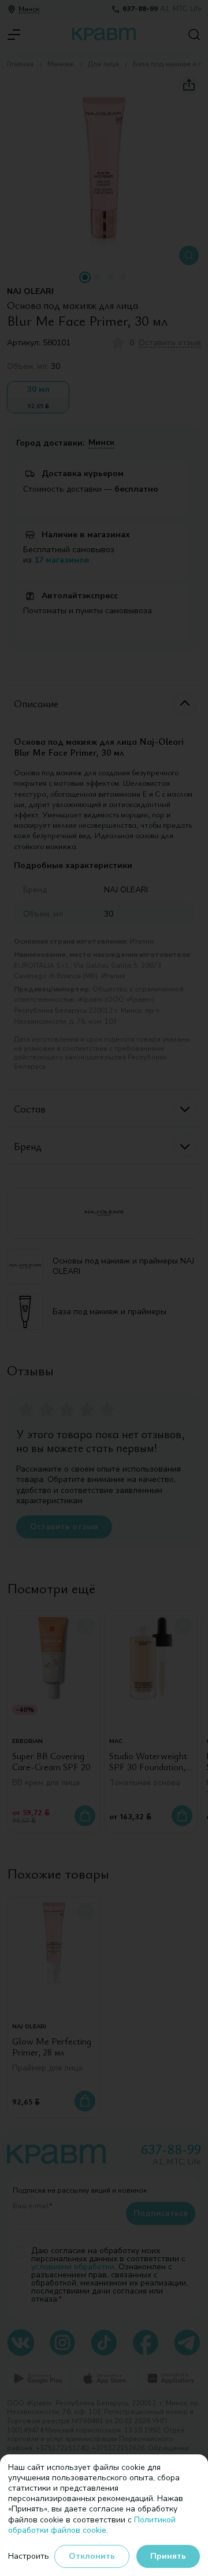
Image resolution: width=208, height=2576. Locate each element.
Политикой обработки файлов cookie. (92, 2525)
